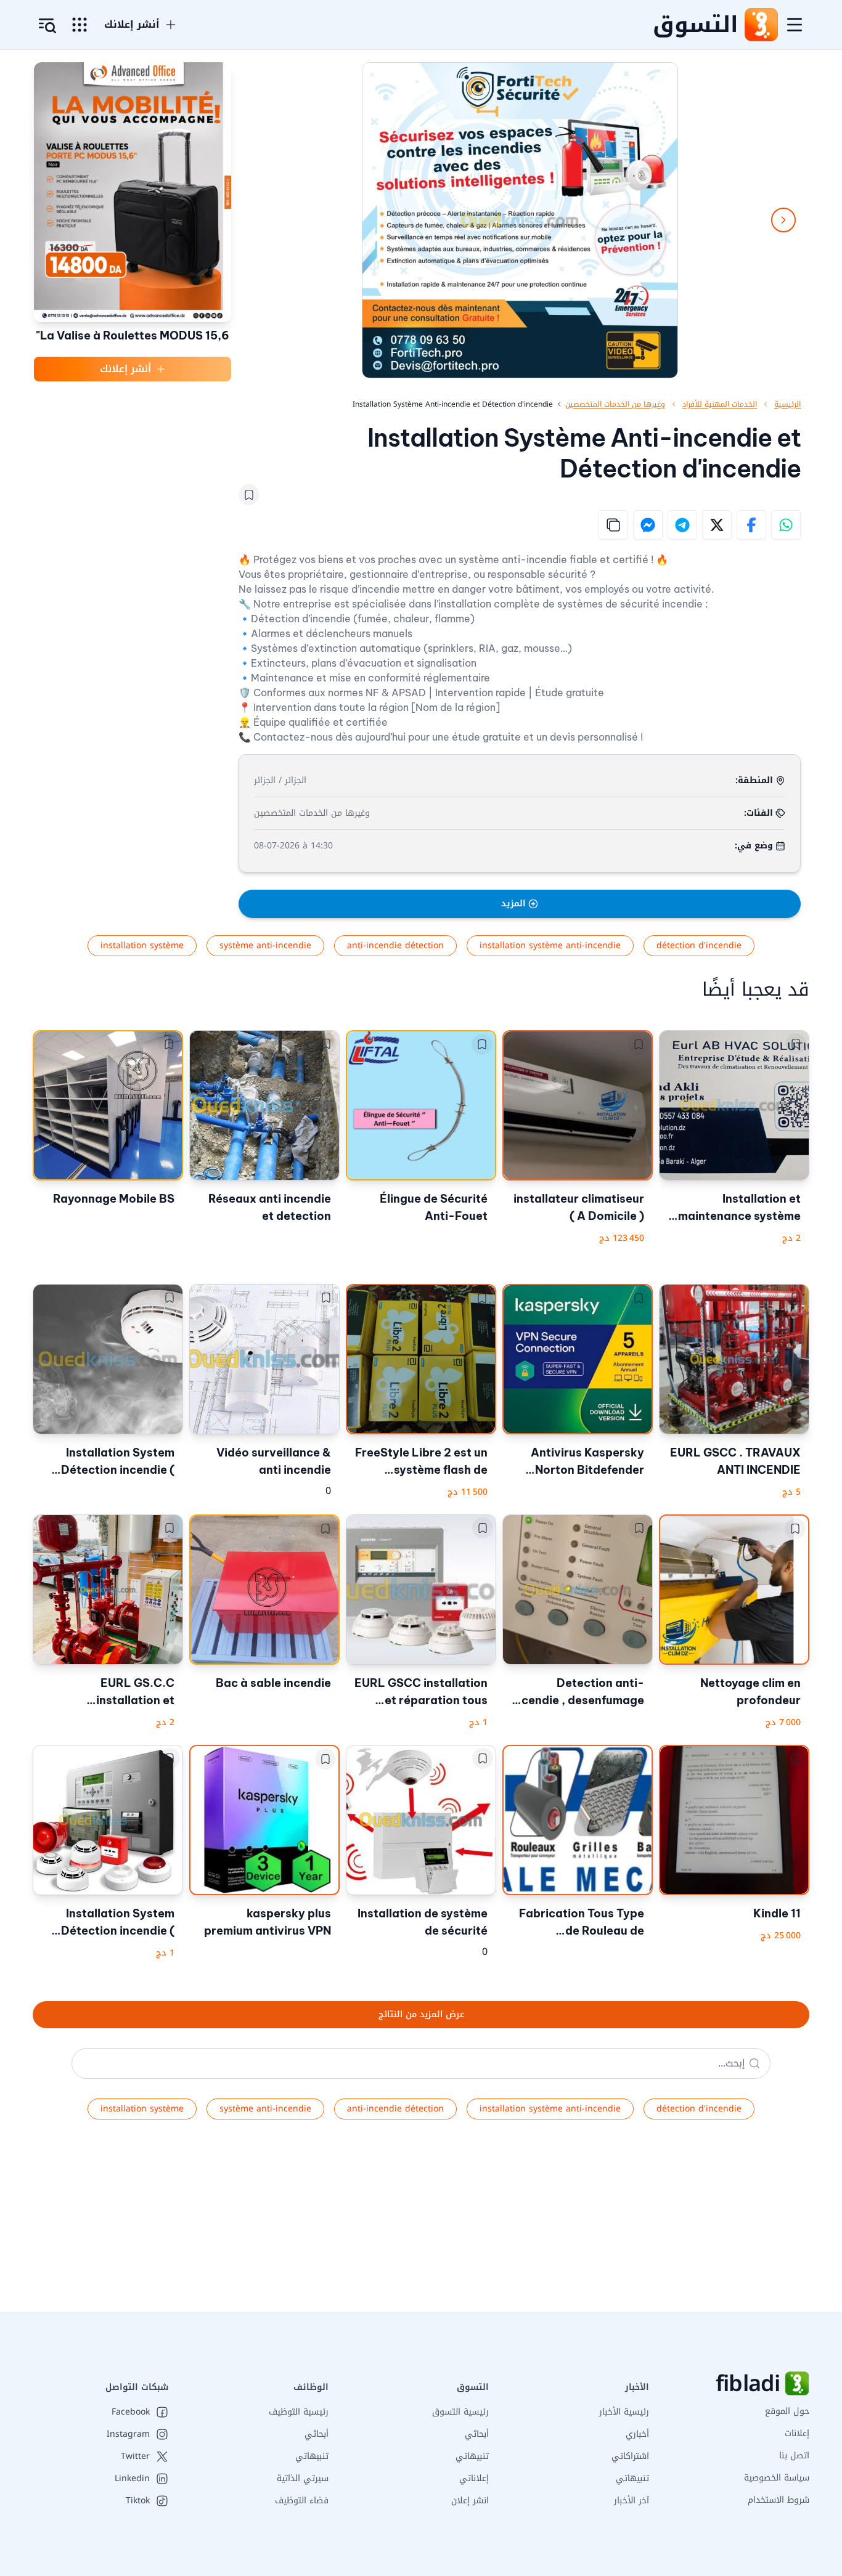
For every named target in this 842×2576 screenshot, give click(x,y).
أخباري (637, 2434)
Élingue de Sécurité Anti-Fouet (434, 1207)
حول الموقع (787, 2411)
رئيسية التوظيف (299, 2412)
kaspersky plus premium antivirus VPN (268, 1922)
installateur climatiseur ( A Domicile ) (579, 1207)
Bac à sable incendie (273, 1683)
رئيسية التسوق (460, 2412)
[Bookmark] (249, 495)
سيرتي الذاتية (303, 2478)
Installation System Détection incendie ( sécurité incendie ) (118, 1462)
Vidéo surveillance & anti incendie (274, 1461)
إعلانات (797, 2433)
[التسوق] (761, 25)
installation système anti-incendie (550, 945)
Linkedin (132, 2479)
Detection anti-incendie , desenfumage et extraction (578, 1692)
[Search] (754, 2063)
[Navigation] (795, 25)
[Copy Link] (613, 525)
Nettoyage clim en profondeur (750, 1692)
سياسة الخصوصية (777, 2478)
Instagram (128, 2434)
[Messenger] (648, 525)
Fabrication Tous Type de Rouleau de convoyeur (582, 1923)
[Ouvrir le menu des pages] (80, 25)
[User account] (47, 26)
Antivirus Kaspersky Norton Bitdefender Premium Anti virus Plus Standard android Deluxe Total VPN (579, 1462)
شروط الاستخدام (779, 2500)
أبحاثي (477, 2434)
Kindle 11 (777, 1913)
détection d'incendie (699, 945)
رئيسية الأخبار (624, 2412)
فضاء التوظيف (302, 2501)
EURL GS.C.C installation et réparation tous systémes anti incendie (111, 1692)
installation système (142, 945)
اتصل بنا (794, 2456)
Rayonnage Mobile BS (114, 1199)
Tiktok (138, 2501)
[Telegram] (682, 525)
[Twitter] (717, 525)
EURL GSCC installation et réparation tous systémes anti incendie (421, 1692)
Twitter (135, 2456)
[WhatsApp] (786, 525)
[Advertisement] (472, 2225)
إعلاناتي (474, 2478)
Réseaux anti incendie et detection (270, 1207)
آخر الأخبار (631, 2501)
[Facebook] (751, 525)
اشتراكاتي (630, 2456)
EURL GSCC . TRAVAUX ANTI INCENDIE (735, 1461)
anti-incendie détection (395, 945)
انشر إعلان (470, 2501)
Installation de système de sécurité (423, 1922)
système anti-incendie (265, 945)
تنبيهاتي (632, 2478)
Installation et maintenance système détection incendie (739, 1208)
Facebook (131, 2412)
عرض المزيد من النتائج (421, 2014)
